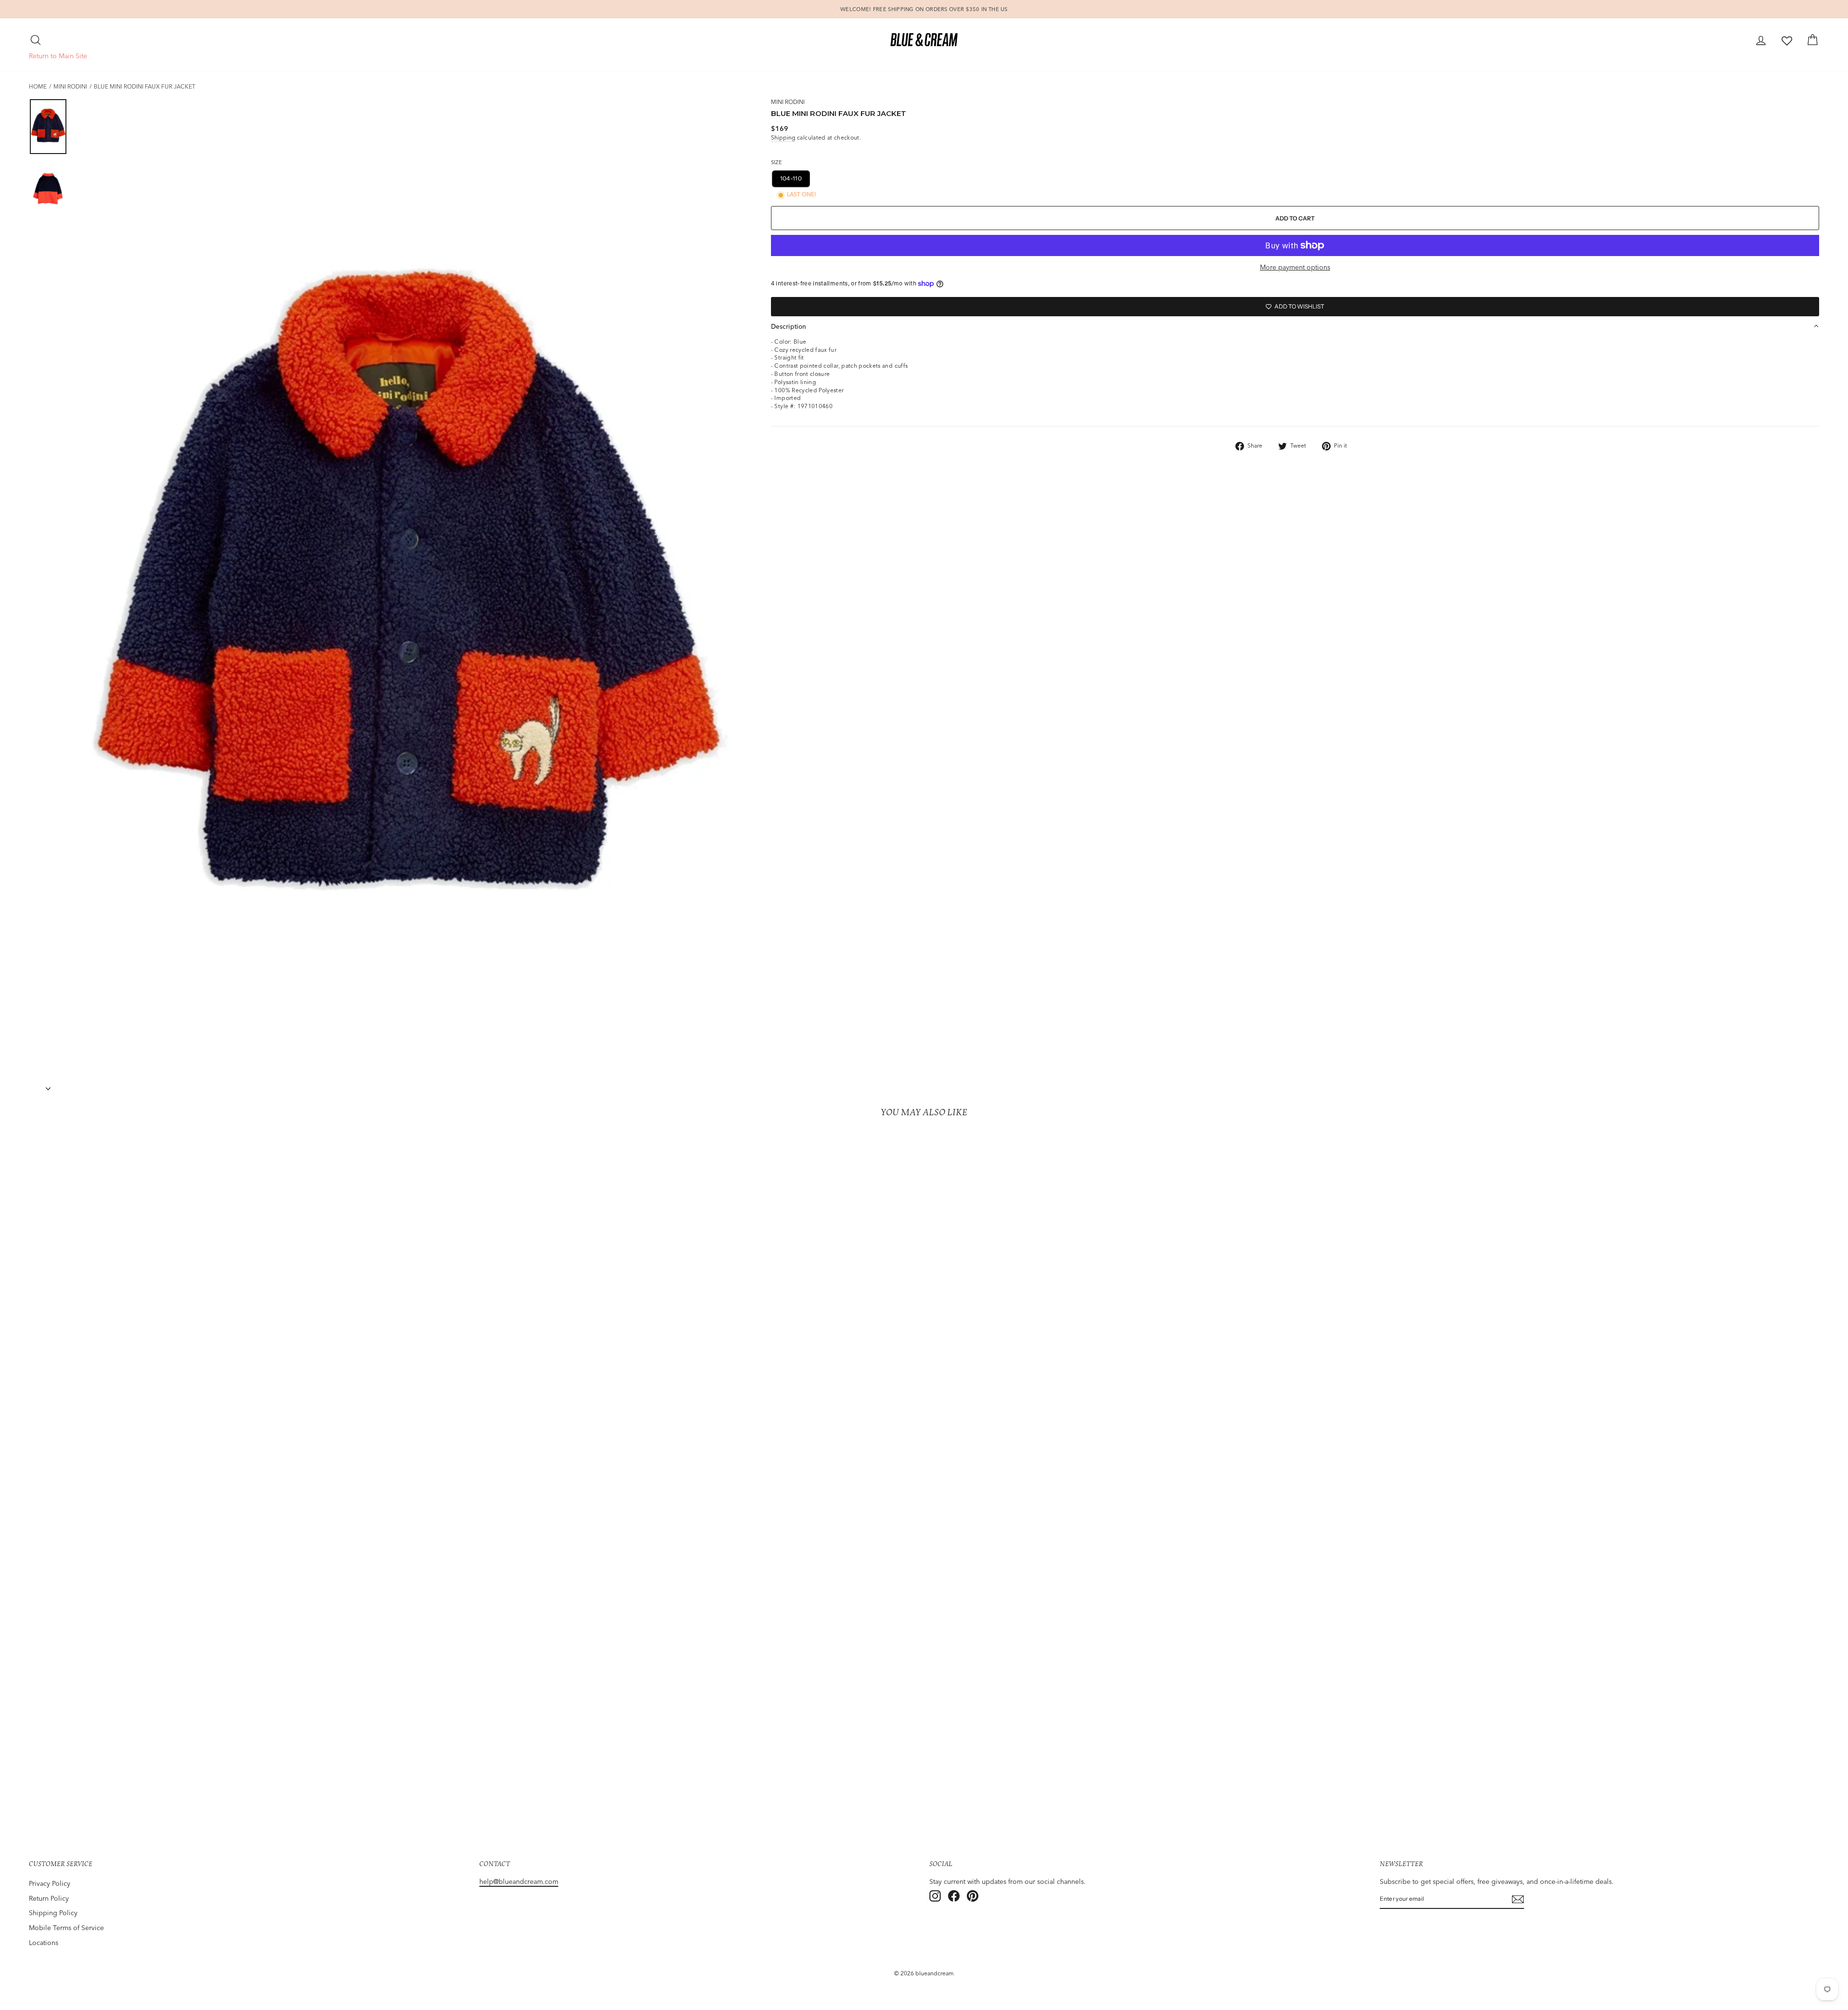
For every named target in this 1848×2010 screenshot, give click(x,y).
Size (776, 162)
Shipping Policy (53, 1913)
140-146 (910, 178)
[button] (1295, 326)
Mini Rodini (70, 86)
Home (38, 86)
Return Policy (49, 1898)
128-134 (870, 178)
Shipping (783, 137)
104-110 (791, 178)
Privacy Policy (50, 1883)
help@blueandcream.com (519, 1881)
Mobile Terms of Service (66, 1928)
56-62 (948, 178)
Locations (44, 1943)
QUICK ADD (249, 1774)
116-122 (830, 178)
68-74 (983, 178)
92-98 (1053, 178)
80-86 (1018, 178)
